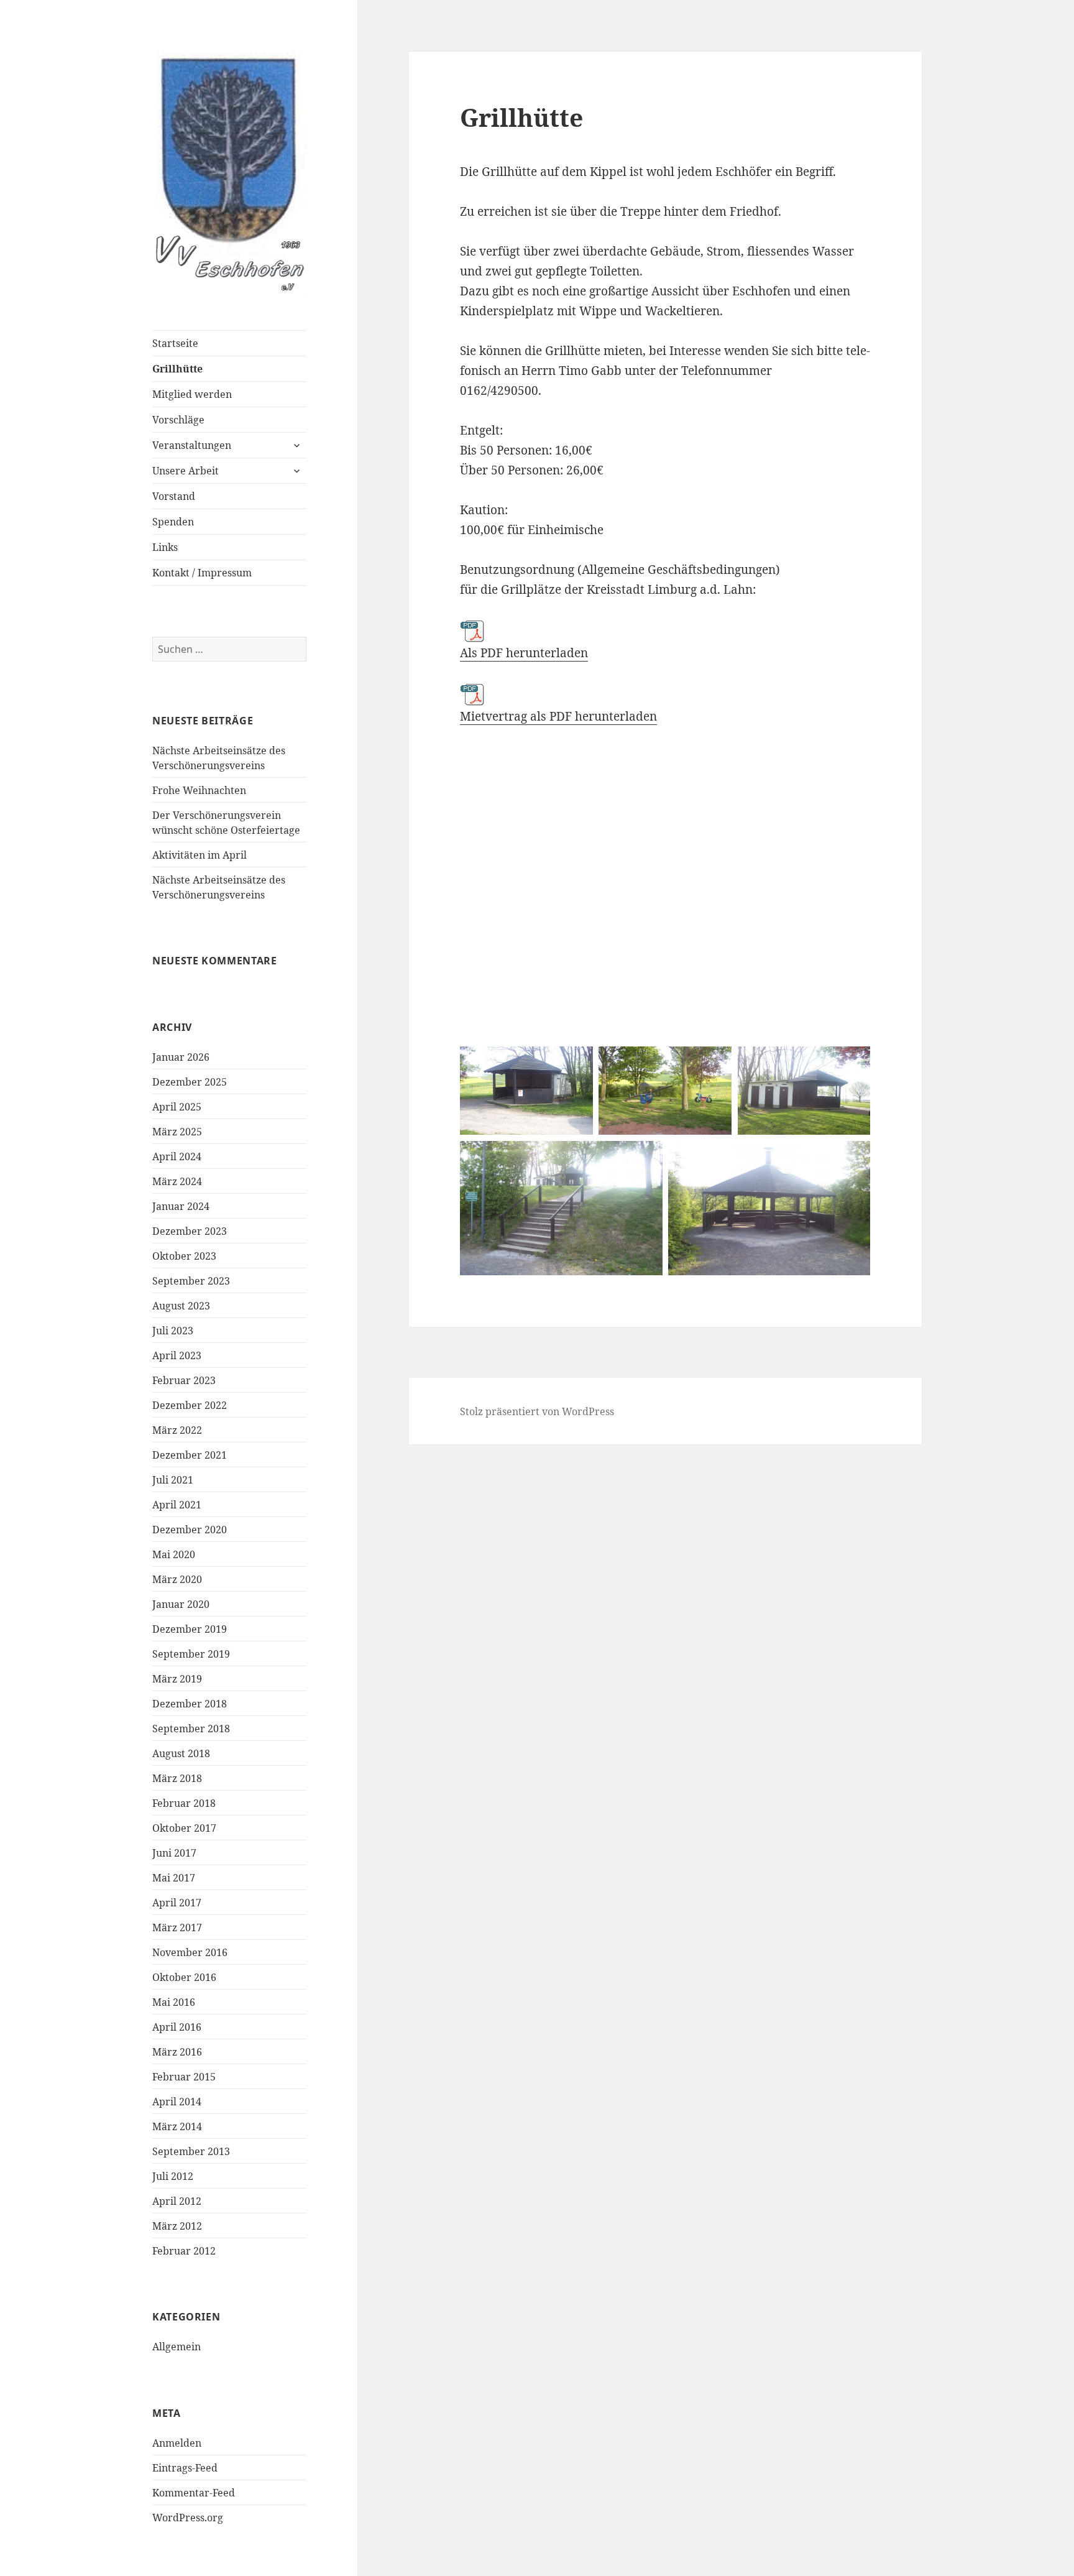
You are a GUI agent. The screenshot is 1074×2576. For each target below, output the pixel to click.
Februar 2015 (184, 2077)
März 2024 (177, 1181)
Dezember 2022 (190, 1405)
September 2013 (191, 2151)
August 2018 (181, 1753)
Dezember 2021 (190, 1455)
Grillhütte (177, 369)
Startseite (175, 343)
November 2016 (190, 1952)
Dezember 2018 (190, 1704)
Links (165, 547)
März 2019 (177, 1679)
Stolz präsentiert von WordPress (537, 1411)
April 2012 (177, 2201)
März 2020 (177, 1579)
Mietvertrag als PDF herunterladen (558, 716)
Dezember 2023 (190, 1231)
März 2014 (177, 2126)
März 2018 (177, 1778)
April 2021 (177, 1505)
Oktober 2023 (184, 1256)
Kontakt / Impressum (202, 573)
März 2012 (177, 2226)
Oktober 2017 (184, 1828)
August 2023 (181, 1306)
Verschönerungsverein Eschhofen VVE (230, 183)
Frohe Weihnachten (199, 790)
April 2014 (177, 2102)
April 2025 (177, 1107)
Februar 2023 (184, 1380)
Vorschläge (178, 420)
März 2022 (177, 1430)
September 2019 (191, 1654)
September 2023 (191, 1281)
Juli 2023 (173, 1331)
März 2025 (177, 1132)
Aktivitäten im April (200, 855)
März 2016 (177, 2052)
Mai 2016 (174, 2002)
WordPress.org (188, 2518)
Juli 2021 (173, 1480)
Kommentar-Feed (194, 2493)
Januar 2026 (181, 1057)
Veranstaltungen (192, 445)
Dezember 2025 (190, 1082)
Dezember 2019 (190, 1629)
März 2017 (177, 1927)
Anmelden (177, 2443)
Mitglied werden (192, 394)
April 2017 (177, 1903)
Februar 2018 (184, 1803)
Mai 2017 (174, 1878)
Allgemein (177, 2347)
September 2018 (191, 1729)
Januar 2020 (181, 1604)
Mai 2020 (174, 1554)
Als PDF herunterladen (524, 653)
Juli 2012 (173, 2176)
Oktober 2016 (184, 1977)
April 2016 (177, 2027)
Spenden (173, 522)
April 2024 (177, 1156)
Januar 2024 (181, 1206)
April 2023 (177, 1355)
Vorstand (174, 496)
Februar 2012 (184, 2251)
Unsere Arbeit (186, 471)
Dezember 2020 (190, 1530)
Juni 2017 (174, 1853)
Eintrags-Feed (185, 2468)
